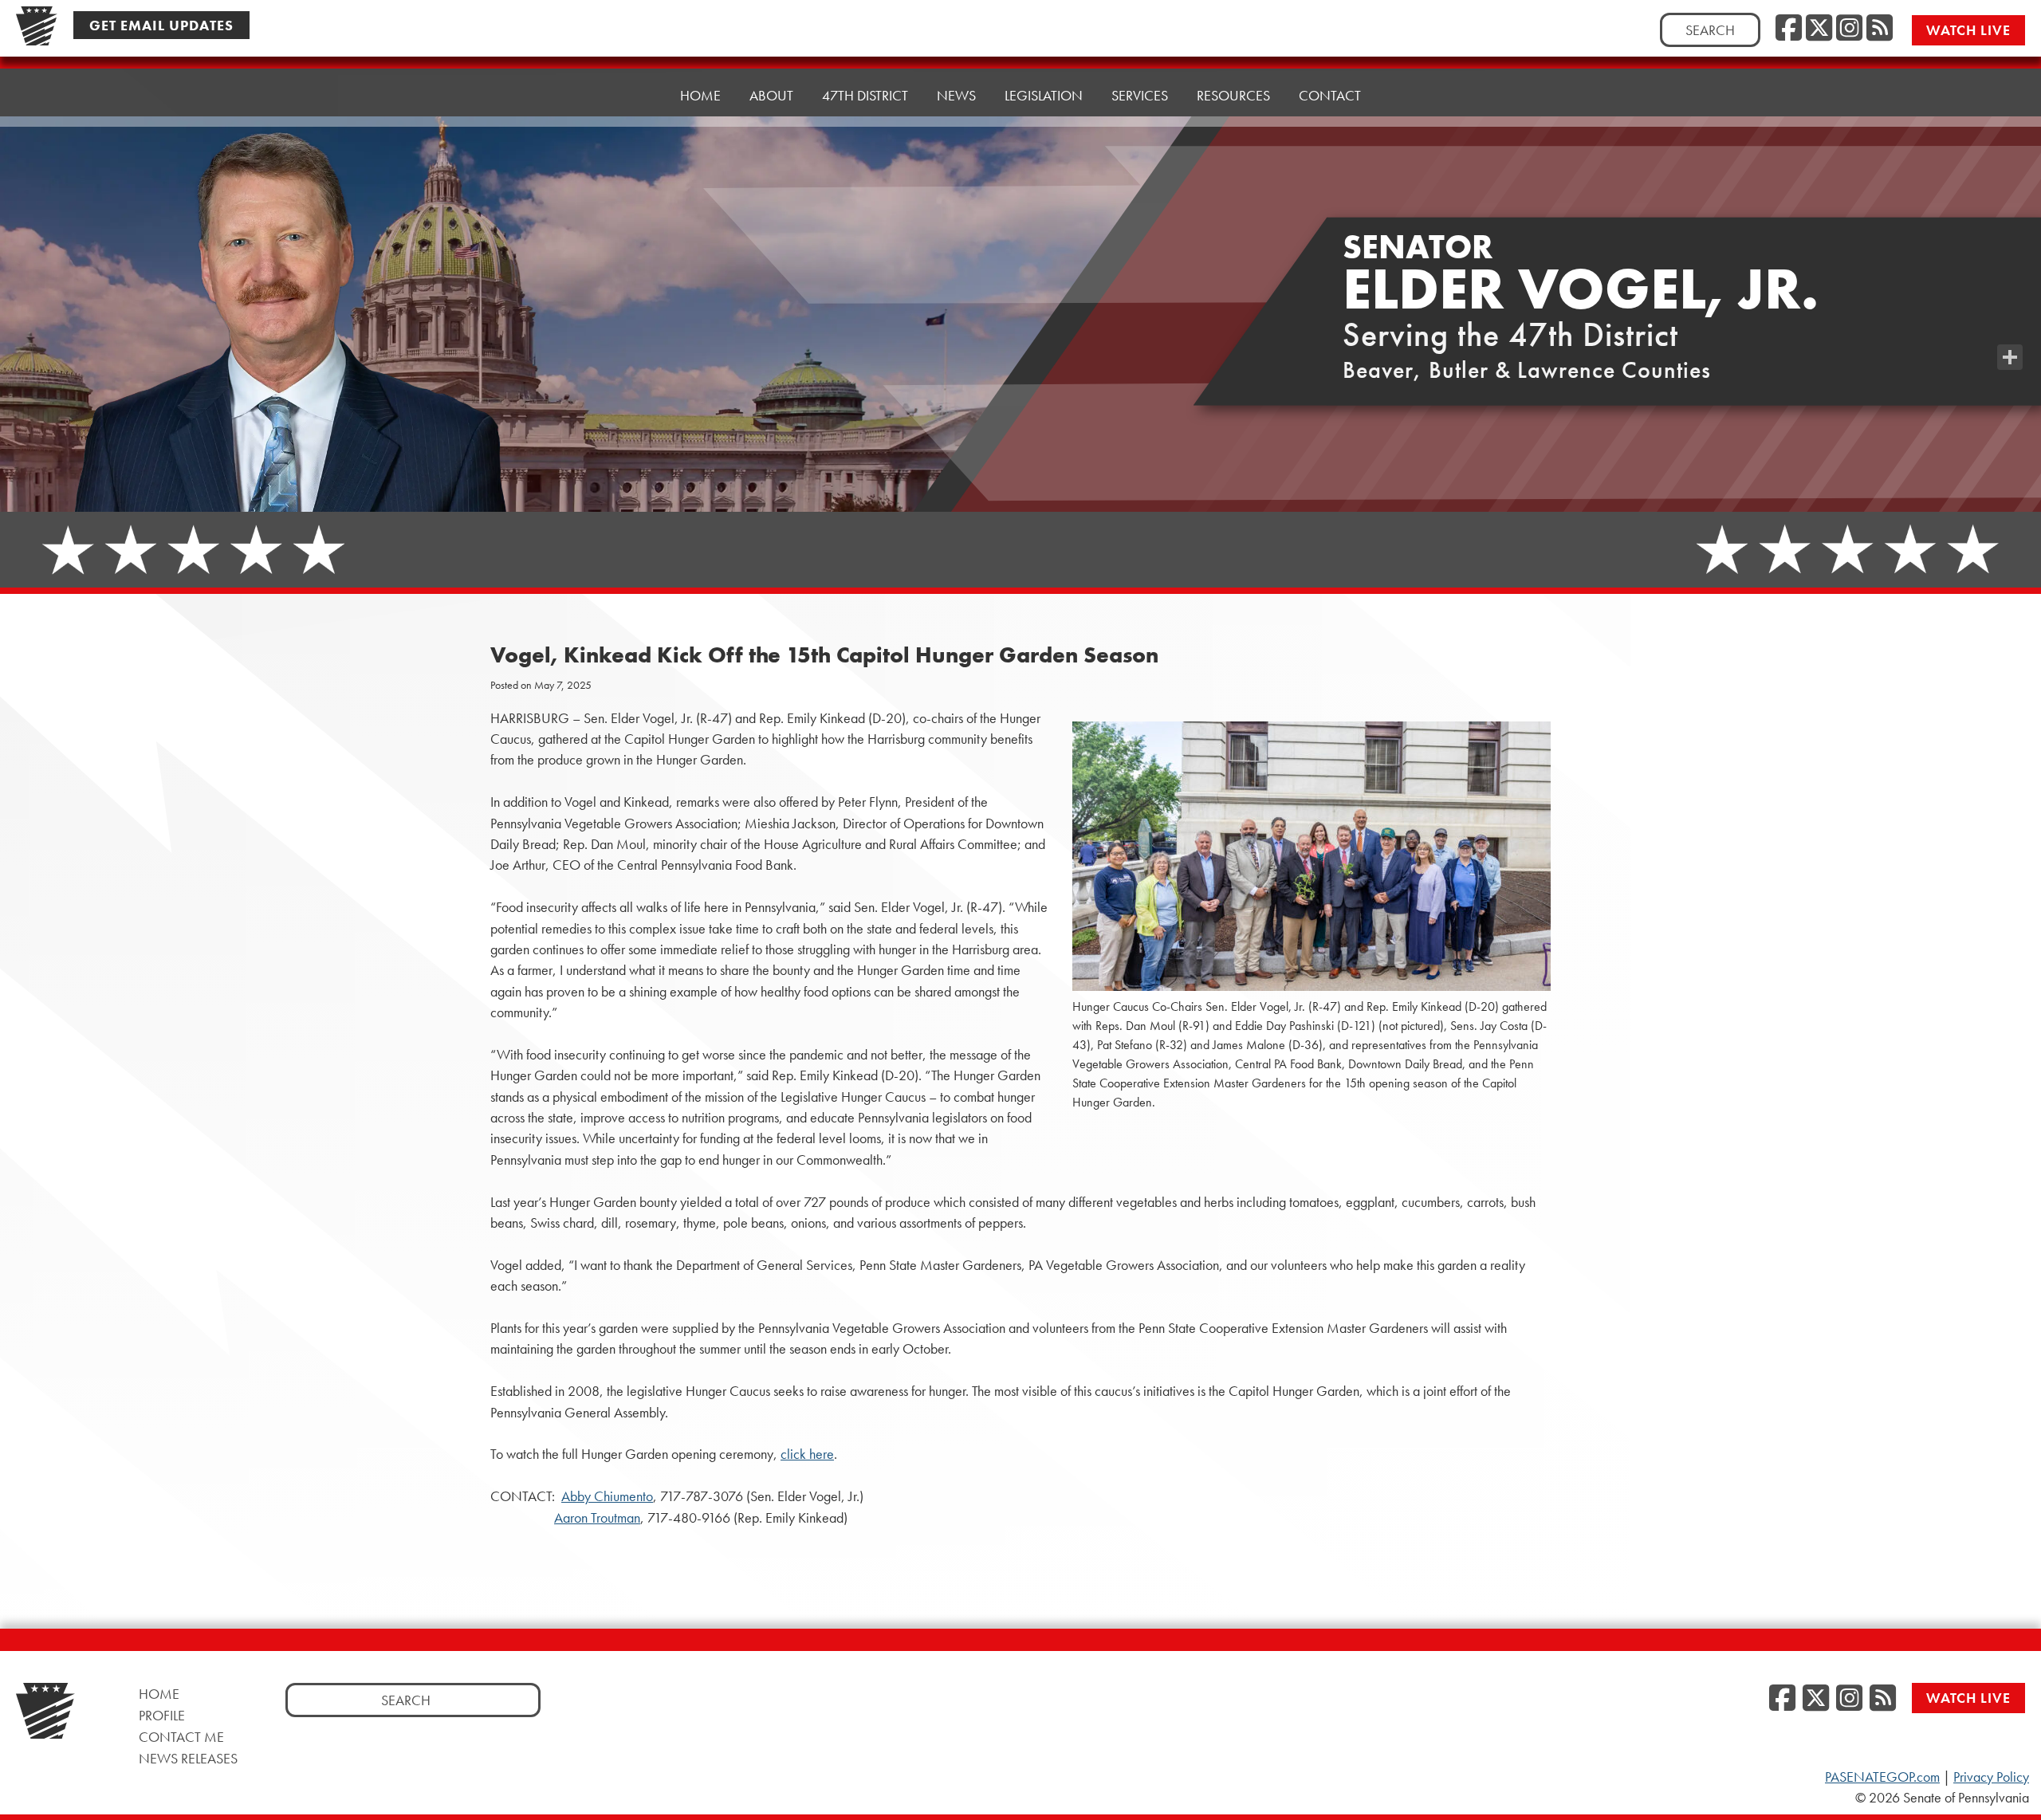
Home (700, 95)
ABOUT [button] (771, 95)
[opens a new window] (2010, 325)
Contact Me (181, 1737)
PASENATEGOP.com (1882, 1777)
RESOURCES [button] (1233, 95)
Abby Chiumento (607, 1496)
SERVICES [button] (1140, 95)
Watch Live (1968, 30)
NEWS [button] (956, 95)
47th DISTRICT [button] (865, 95)
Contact (1330, 95)
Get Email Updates (161, 25)
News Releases (188, 1758)
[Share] (2010, 357)
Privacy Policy (1991, 1777)
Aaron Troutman (597, 1518)
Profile (162, 1715)
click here (807, 1454)
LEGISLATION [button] (1044, 95)
